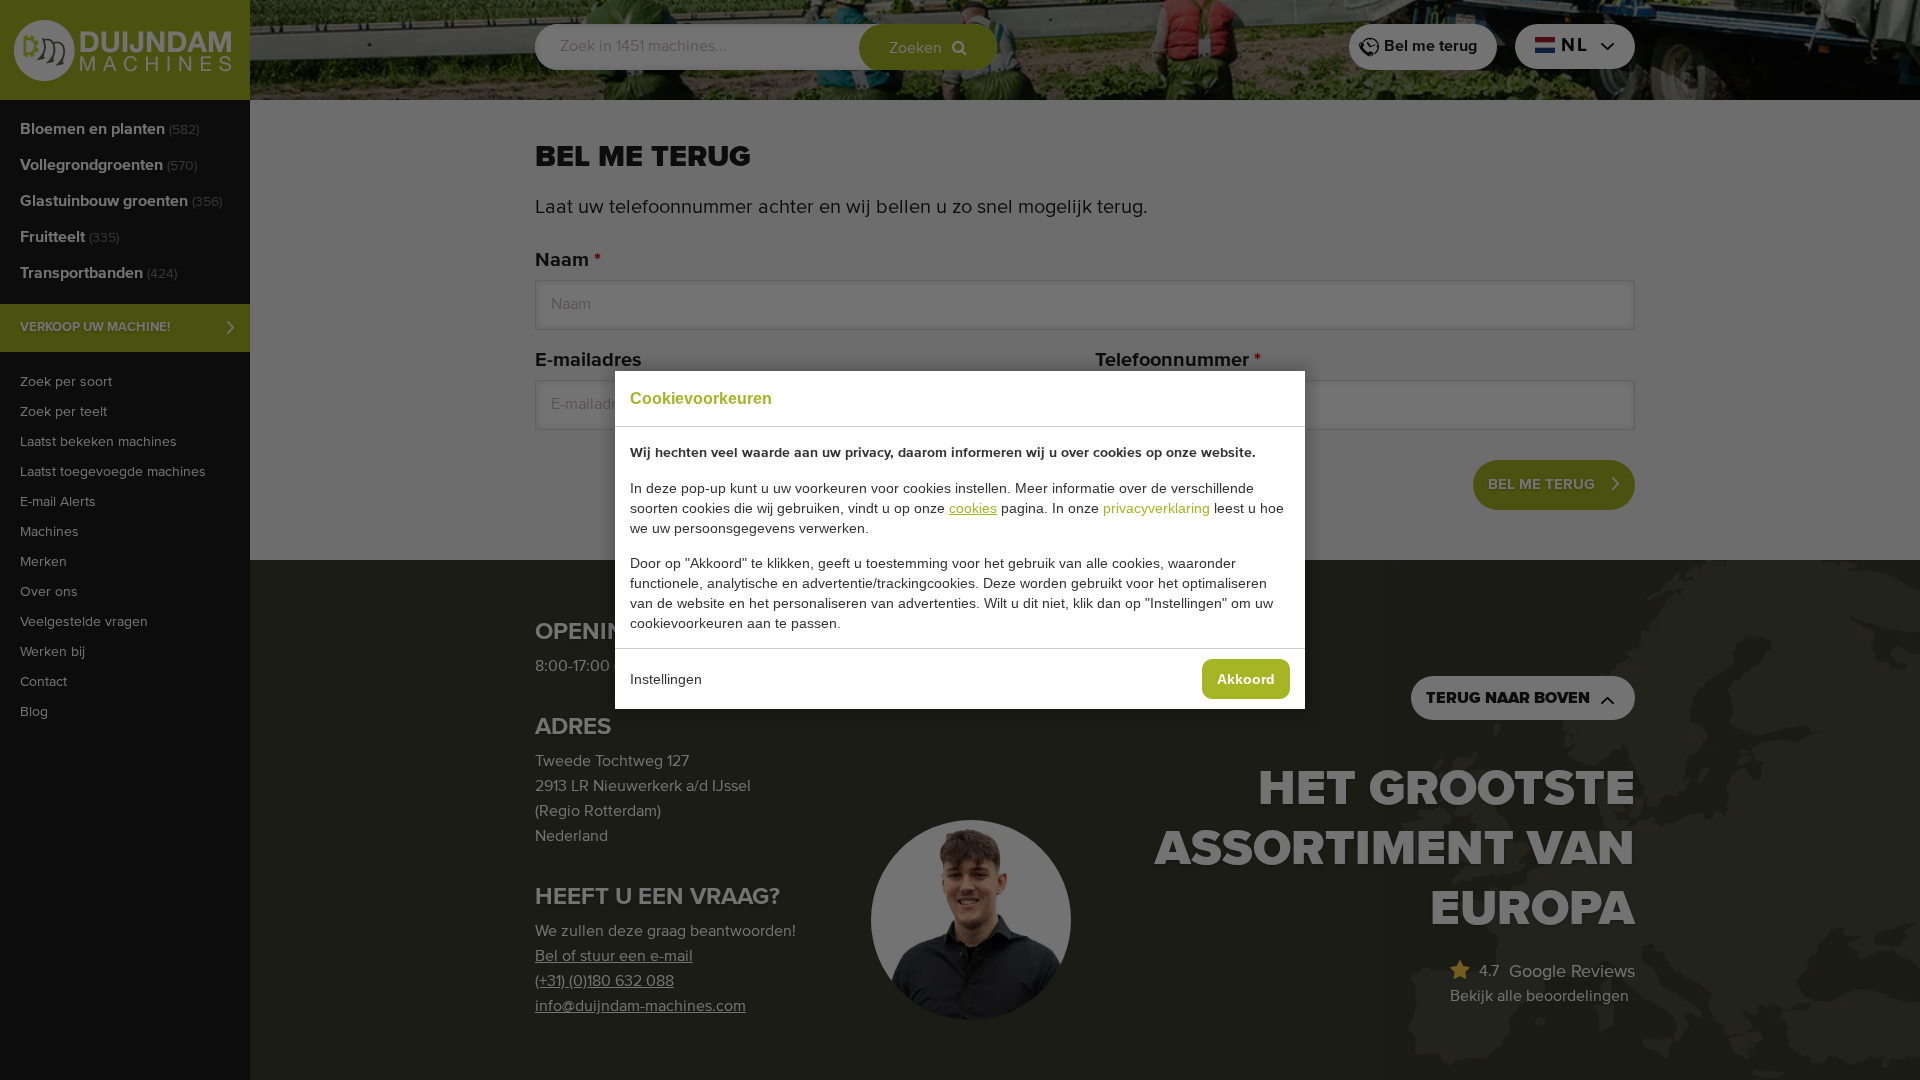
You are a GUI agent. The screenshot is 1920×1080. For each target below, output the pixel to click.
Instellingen (666, 679)
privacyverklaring (1156, 508)
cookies (973, 508)
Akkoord (1246, 679)
